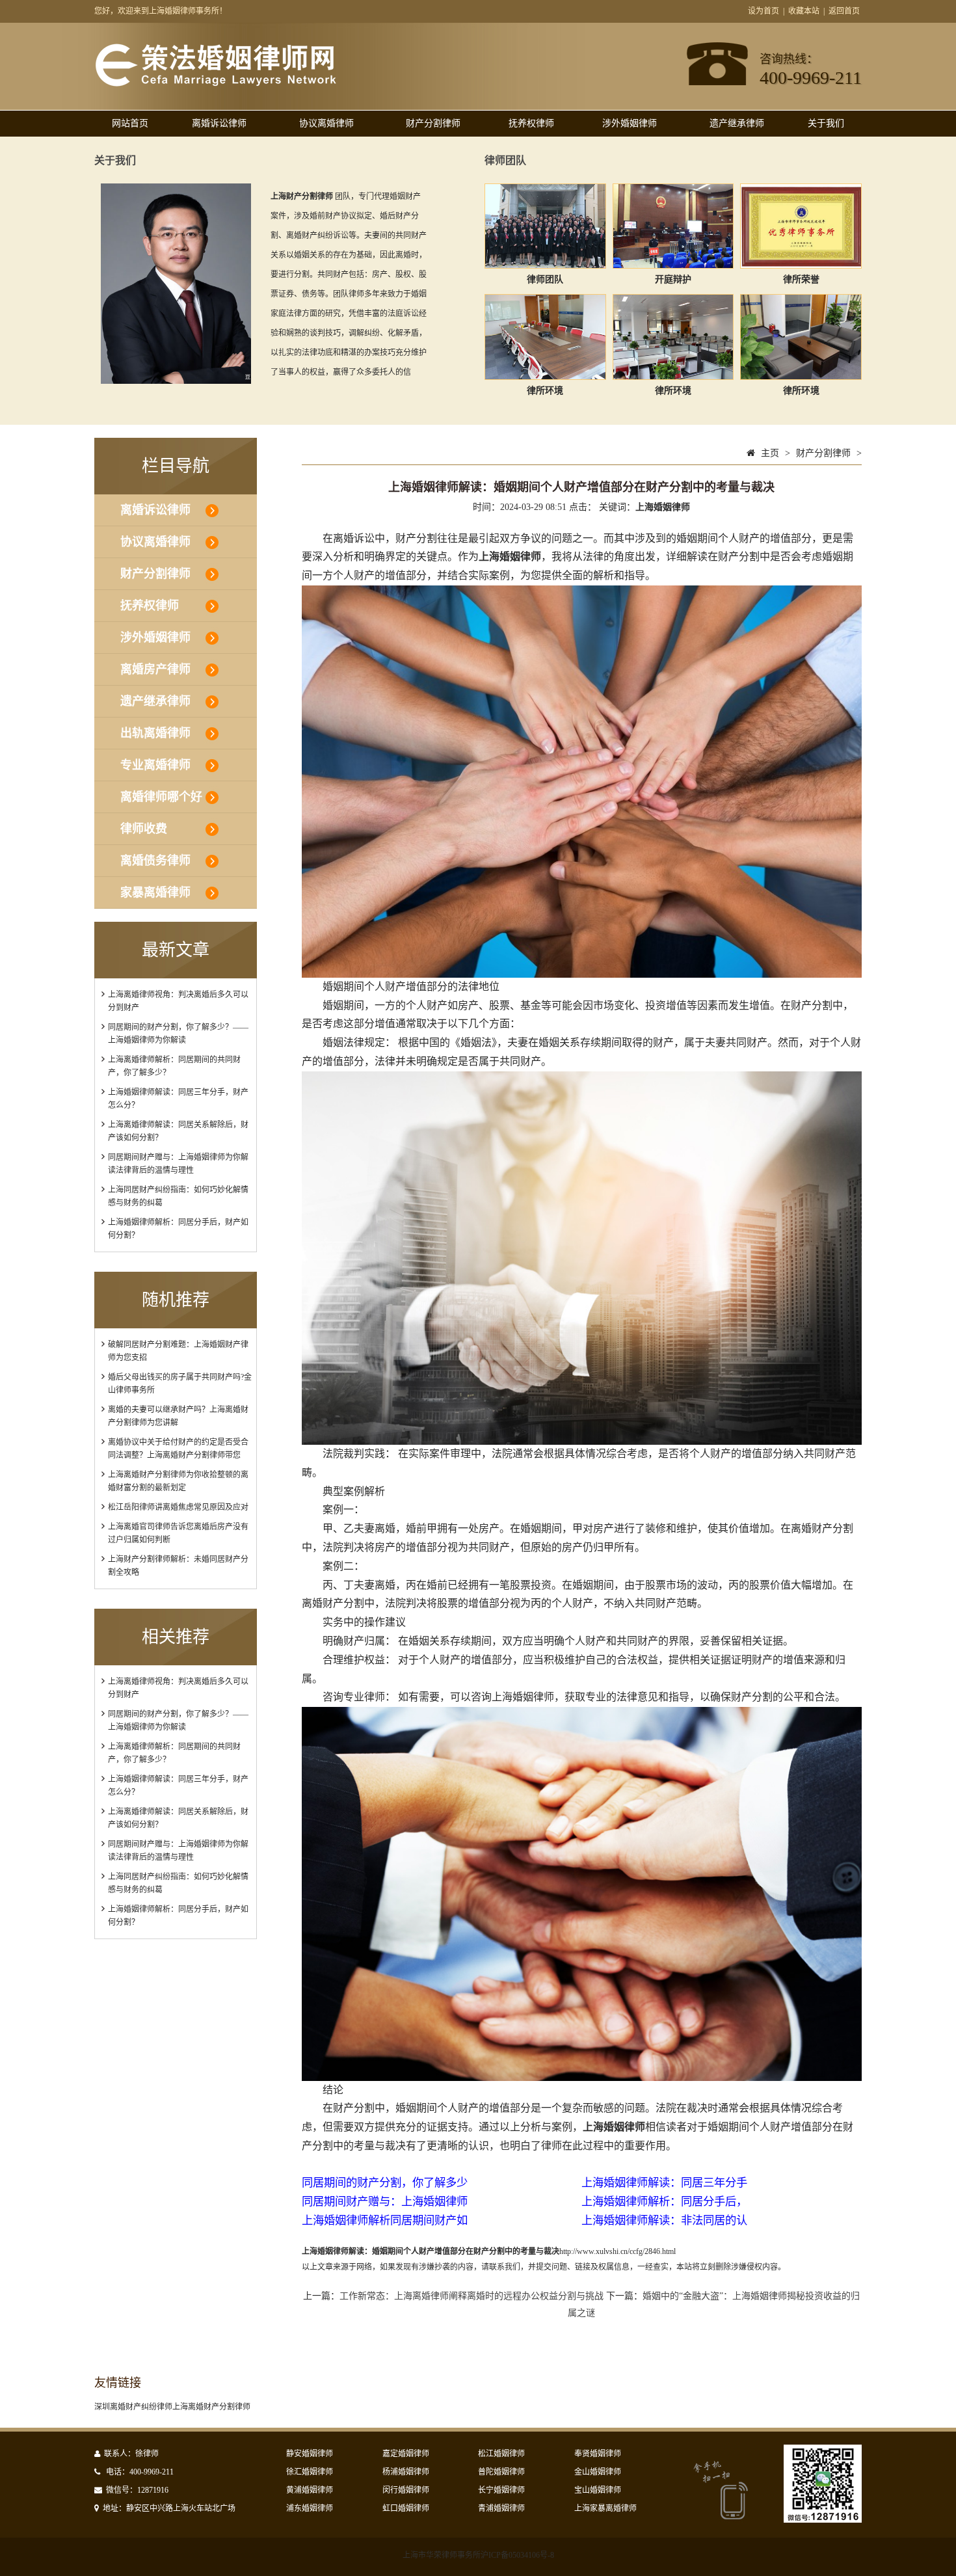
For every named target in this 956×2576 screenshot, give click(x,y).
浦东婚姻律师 (310, 2508)
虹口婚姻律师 (406, 2508)
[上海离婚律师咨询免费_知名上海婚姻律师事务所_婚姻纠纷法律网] (216, 84)
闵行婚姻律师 (406, 2490)
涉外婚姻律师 (630, 123)
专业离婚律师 (155, 765)
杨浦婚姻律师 (406, 2472)
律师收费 (144, 829)
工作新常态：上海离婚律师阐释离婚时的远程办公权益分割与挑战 (471, 2296)
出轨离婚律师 (155, 733)
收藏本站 (804, 11)
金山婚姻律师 (598, 2472)
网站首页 (130, 123)
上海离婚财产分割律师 (211, 2407)
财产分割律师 (433, 123)
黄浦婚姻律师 (310, 2490)
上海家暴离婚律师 (605, 2508)
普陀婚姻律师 (501, 2472)
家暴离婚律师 (155, 892)
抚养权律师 (531, 123)
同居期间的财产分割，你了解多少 (385, 2183)
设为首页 (763, 11)
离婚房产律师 (155, 669)
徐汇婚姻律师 (310, 2472)
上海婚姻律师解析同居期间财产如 (385, 2220)
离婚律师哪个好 (161, 797)
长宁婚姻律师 (501, 2490)
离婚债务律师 (155, 861)
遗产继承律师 (737, 123)
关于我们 (826, 123)
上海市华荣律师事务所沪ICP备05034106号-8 (478, 2555)
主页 (770, 453)
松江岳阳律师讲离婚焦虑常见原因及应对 (178, 1507)
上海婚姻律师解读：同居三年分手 (664, 2183)
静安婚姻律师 (310, 2454)
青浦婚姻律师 (501, 2508)
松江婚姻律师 (501, 2454)
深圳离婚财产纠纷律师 (133, 2407)
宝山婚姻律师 (598, 2490)
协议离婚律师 (326, 123)
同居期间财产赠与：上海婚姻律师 (385, 2202)
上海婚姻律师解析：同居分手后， (664, 2202)
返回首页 (844, 11)
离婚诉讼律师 (219, 123)
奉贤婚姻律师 (598, 2454)
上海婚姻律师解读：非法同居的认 (664, 2220)
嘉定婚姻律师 (406, 2454)
